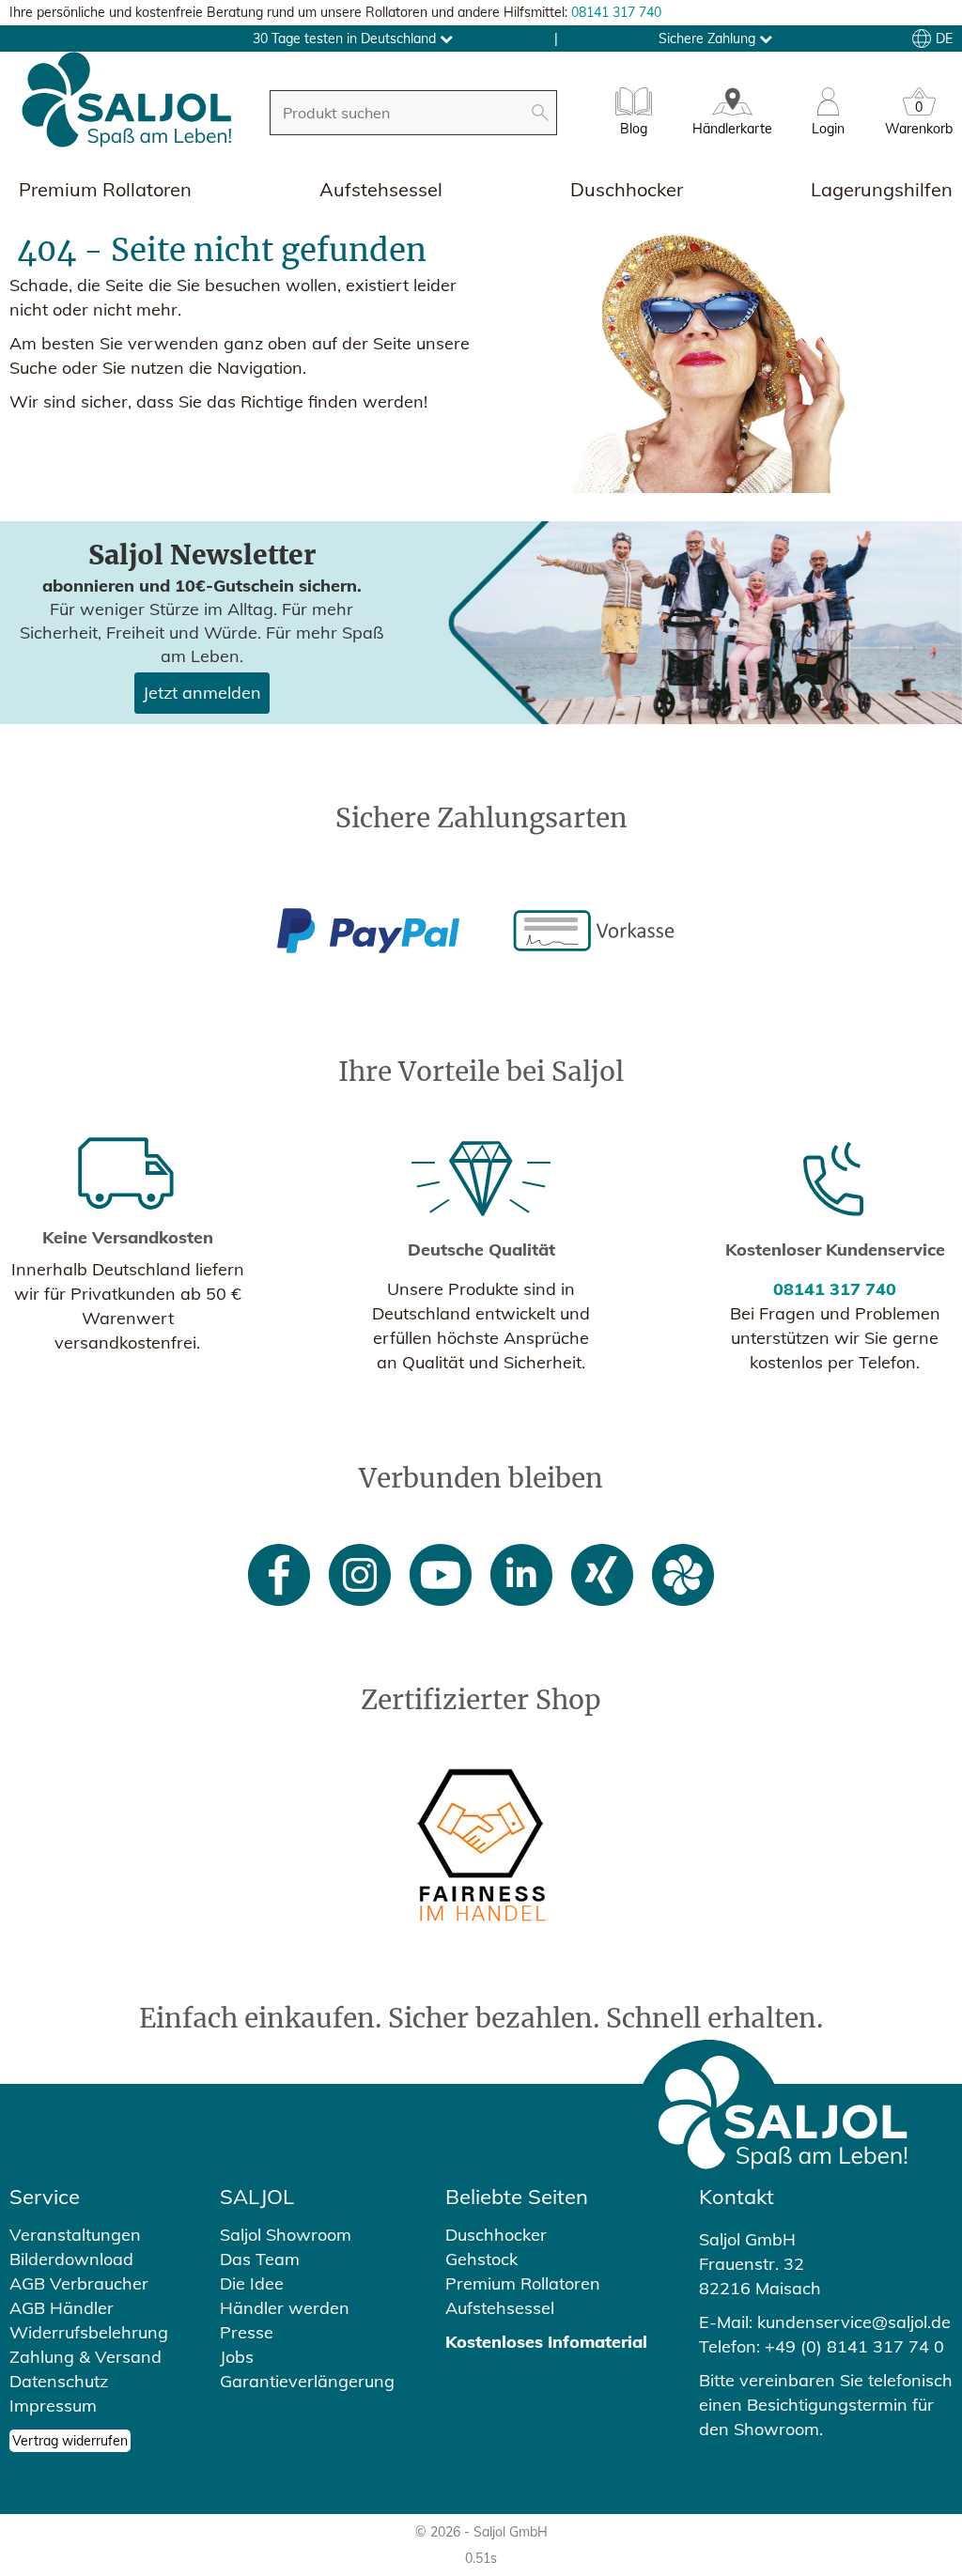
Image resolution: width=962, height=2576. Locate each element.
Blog (634, 129)
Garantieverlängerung (307, 2381)
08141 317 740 (616, 12)
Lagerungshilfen (882, 189)
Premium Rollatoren (105, 189)
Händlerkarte (732, 129)
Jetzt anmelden (202, 693)
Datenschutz (59, 2381)
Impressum (53, 2406)
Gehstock (481, 2259)
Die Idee (252, 2283)
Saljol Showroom (286, 2235)
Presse (247, 2332)
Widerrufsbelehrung (89, 2332)
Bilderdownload (71, 2259)
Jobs (237, 2357)
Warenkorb (919, 121)
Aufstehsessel (381, 189)
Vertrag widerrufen (70, 2441)
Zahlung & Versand (85, 2357)
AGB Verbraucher (79, 2283)
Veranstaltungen (75, 2235)
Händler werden (285, 2308)
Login (828, 129)
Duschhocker (627, 189)
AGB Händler (62, 2308)
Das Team (260, 2259)
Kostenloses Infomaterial (546, 2342)
